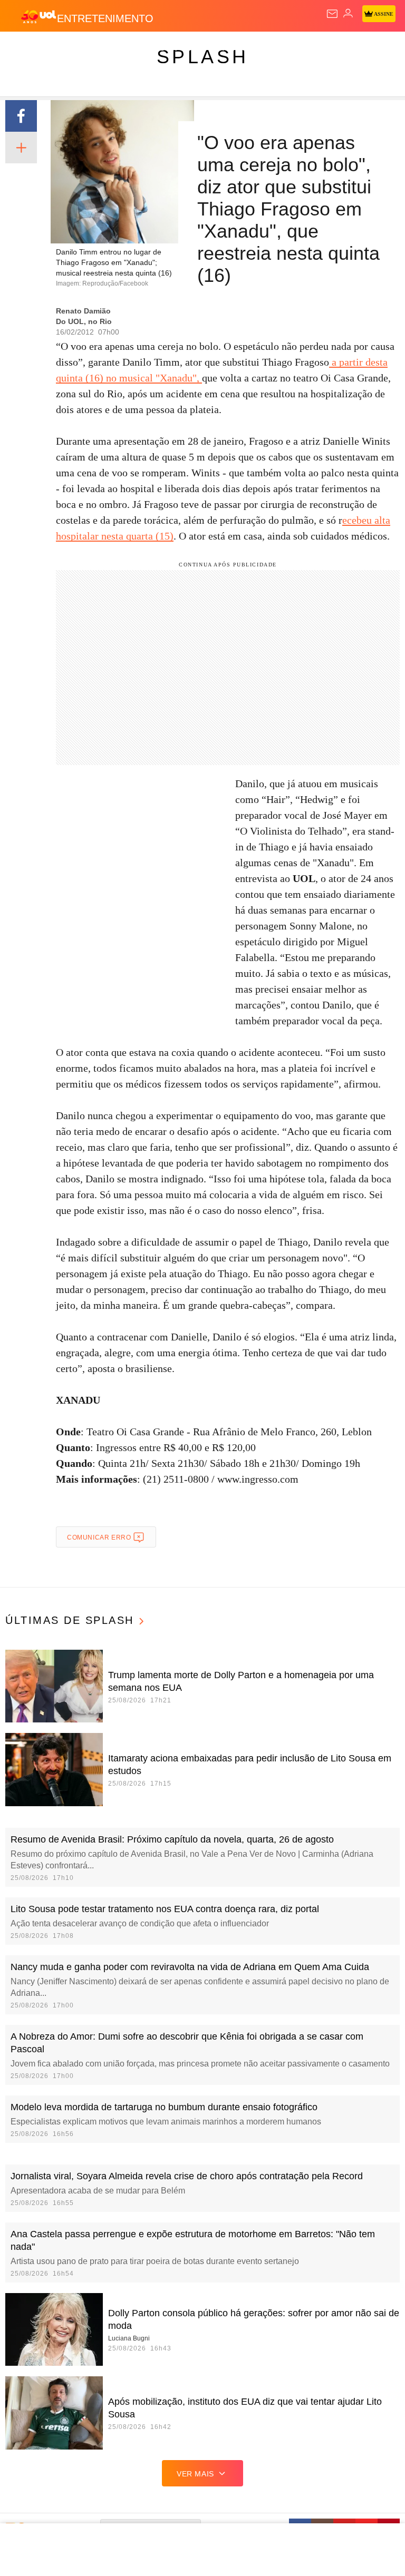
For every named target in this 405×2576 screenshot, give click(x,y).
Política (191, 48)
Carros (232, 48)
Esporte (356, 48)
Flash (66, 48)
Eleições (105, 48)
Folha (317, 48)
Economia (277, 48)
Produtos (25, 48)
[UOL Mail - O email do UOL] (332, 14)
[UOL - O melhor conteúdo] (38, 16)
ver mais (195, 2474)
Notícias (149, 48)
